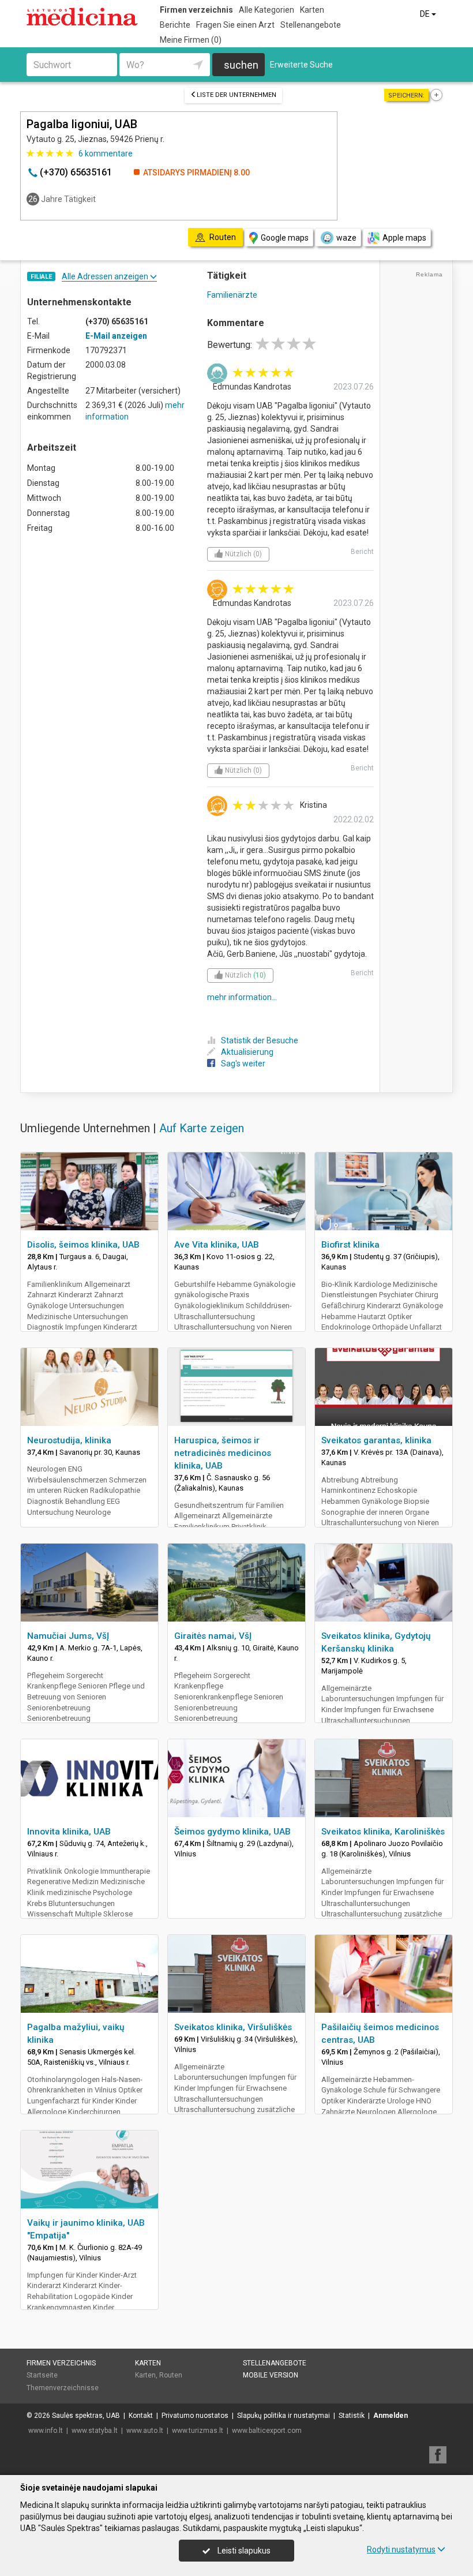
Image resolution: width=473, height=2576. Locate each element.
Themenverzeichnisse (63, 2388)
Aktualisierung (247, 1052)
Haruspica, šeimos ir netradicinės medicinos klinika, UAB (223, 1453)
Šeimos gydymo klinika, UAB (232, 1832)
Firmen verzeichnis (196, 10)
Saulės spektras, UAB (86, 2416)
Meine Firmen (191, 40)
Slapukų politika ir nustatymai (284, 2416)
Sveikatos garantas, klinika (376, 1440)
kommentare (106, 153)
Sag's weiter (243, 1064)
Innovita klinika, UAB (69, 1832)
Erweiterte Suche (301, 65)
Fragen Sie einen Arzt (235, 25)
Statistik (352, 2416)
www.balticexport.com (267, 2431)
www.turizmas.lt (198, 2431)
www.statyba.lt (95, 2431)
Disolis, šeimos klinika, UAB (83, 1245)
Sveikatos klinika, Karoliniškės (383, 1832)
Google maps (285, 238)
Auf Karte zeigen (202, 1128)
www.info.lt (46, 2431)
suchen (241, 65)
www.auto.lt (145, 2431)
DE (426, 14)
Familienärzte (232, 295)
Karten (312, 10)
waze (346, 238)
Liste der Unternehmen (236, 95)
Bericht (362, 552)
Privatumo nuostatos (195, 2416)
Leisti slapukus (243, 2551)
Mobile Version (271, 2375)
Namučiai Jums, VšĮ (68, 1636)
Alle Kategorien (266, 10)
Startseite (42, 2375)
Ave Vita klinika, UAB (217, 1245)
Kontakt (141, 2416)
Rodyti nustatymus (401, 2549)
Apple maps (404, 238)
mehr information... (242, 997)
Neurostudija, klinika (69, 1440)
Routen (171, 2375)
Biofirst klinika (350, 1245)
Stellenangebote (311, 25)
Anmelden (391, 2416)
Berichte (175, 25)
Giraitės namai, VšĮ (213, 1636)
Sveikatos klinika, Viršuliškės (233, 2027)
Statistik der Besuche (260, 1040)
